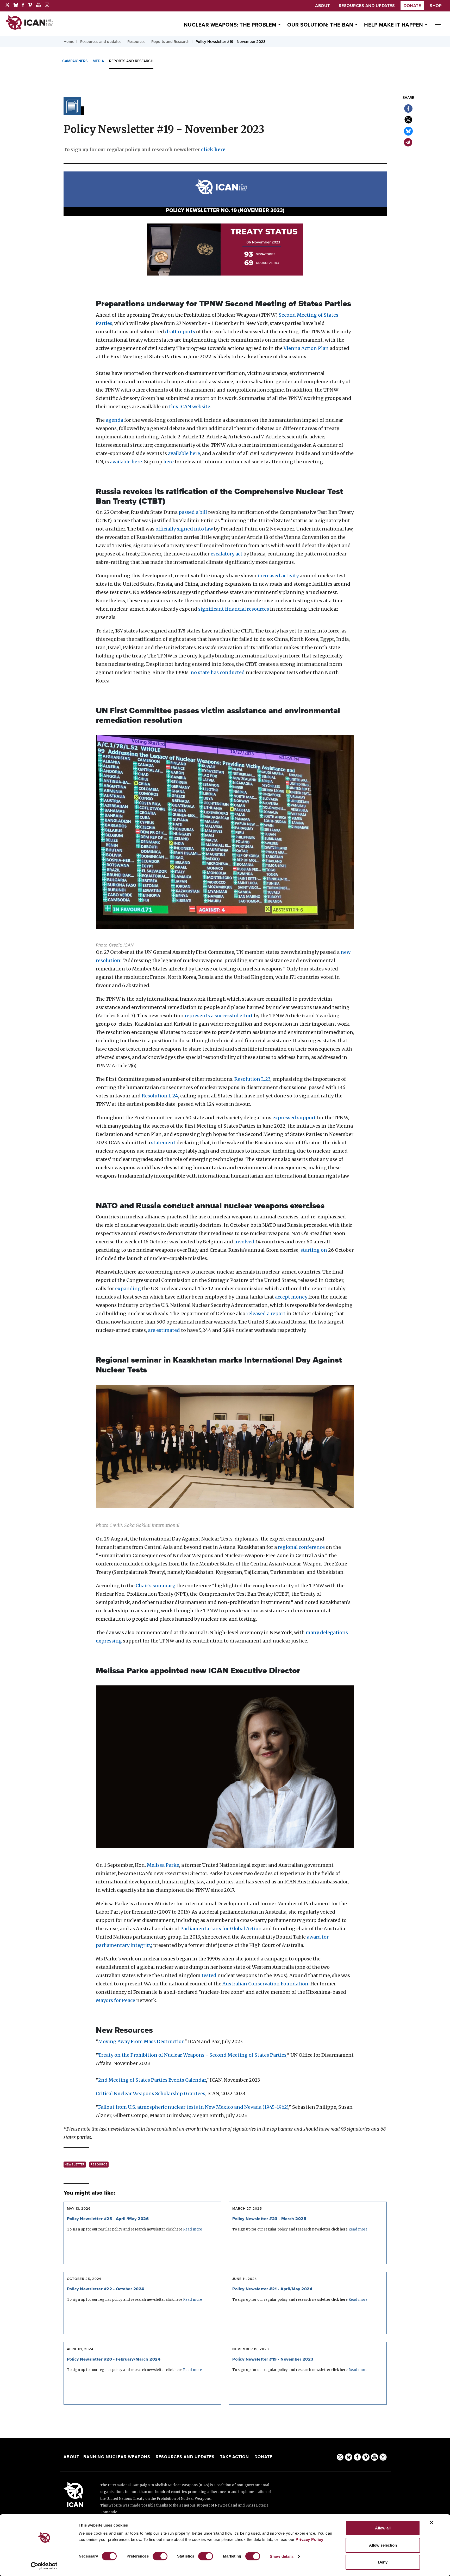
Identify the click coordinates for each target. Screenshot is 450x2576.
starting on (314, 1250)
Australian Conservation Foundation (265, 1984)
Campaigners (75, 61)
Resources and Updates (186, 2457)
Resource (99, 2165)
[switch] (160, 2556)
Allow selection (383, 2545)
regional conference (301, 1547)
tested (209, 1975)
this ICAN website (190, 407)
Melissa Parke (163, 1865)
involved (244, 1242)
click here (213, 149)
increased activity (278, 576)
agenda (114, 420)
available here (184, 453)
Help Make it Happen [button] (394, 25)
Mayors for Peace (115, 2000)
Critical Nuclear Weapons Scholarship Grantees (151, 2094)
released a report (266, 1313)
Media (98, 61)
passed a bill (193, 512)
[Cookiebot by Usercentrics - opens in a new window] (44, 2566)
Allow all (383, 2528)
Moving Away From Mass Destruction (141, 2041)
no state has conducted (218, 672)
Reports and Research (131, 61)
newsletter (75, 2165)
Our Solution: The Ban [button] (321, 25)
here (168, 462)
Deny (383, 2562)
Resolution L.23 (252, 1079)
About (71, 2457)
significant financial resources (234, 609)
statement (163, 1143)
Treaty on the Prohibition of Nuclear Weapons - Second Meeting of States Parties (192, 2055)
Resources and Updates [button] (367, 6)
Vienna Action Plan (306, 348)
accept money (291, 1297)
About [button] (323, 6)
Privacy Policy (309, 2539)
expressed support (294, 1118)
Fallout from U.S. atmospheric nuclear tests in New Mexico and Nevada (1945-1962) (193, 2107)
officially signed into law (184, 529)
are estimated (164, 1330)
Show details (282, 2556)
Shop (436, 6)
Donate (412, 6)
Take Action (235, 2457)
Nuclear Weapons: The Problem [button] (231, 25)
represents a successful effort (219, 1016)
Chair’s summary (155, 1586)
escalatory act (227, 554)
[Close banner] (432, 2522)
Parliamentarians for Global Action (221, 1929)
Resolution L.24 (160, 1096)
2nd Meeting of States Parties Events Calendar (152, 2080)
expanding (128, 1289)
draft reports (180, 332)
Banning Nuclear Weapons (117, 2457)
